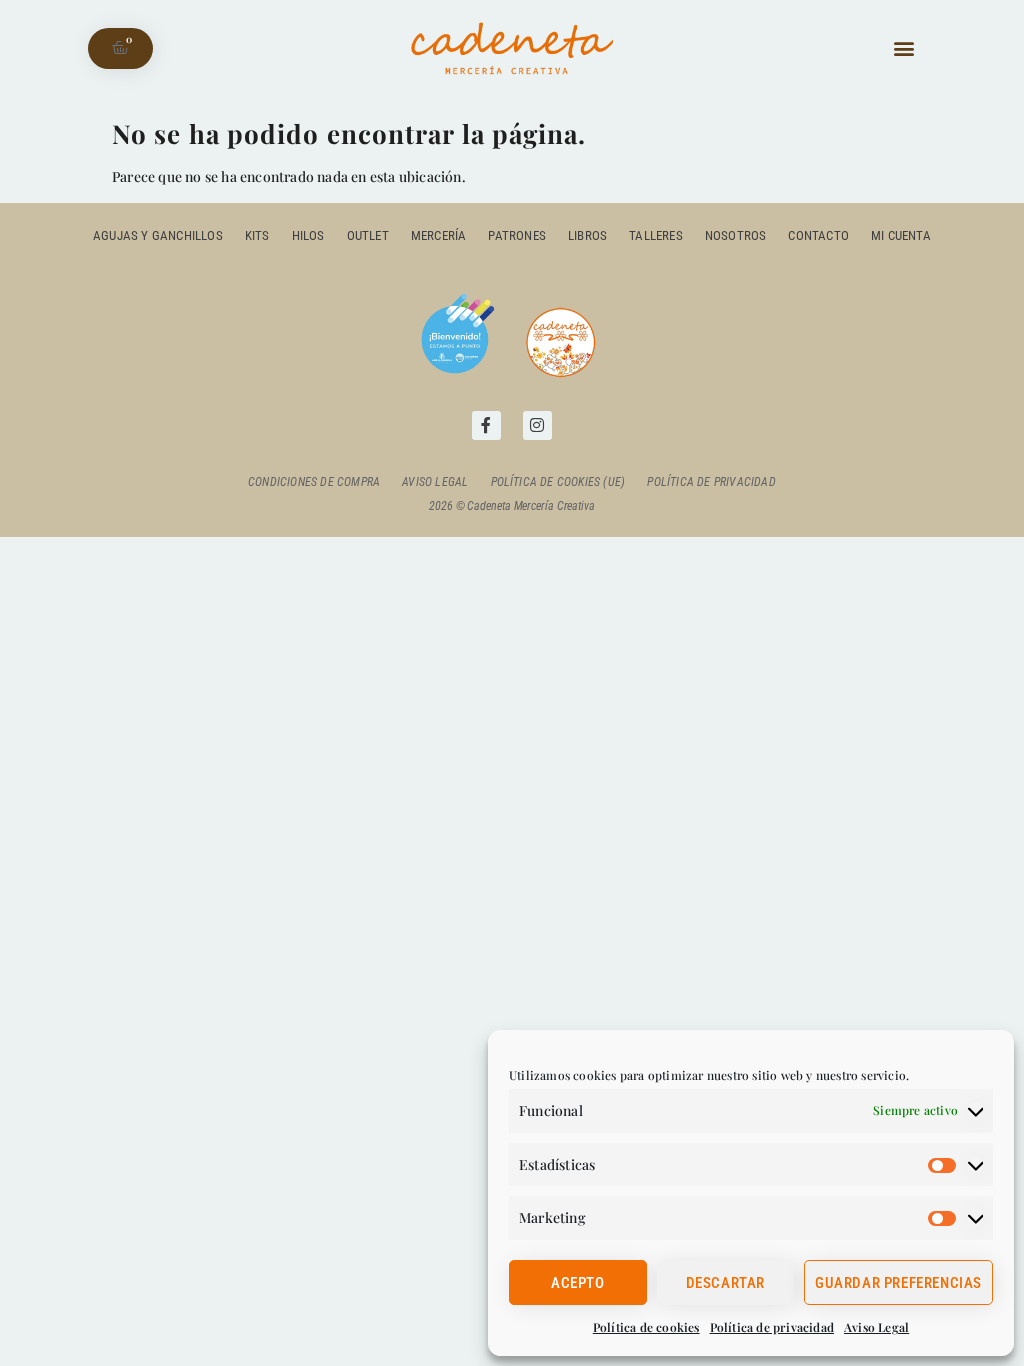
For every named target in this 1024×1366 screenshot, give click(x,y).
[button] (903, 48)
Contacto (818, 235)
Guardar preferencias (898, 1283)
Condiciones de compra (314, 482)
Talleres (656, 235)
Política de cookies (646, 1327)
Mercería (439, 235)
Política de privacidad (772, 1327)
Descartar (725, 1283)
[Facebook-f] (486, 425)
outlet (368, 235)
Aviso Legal (876, 1327)
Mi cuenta (901, 235)
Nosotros (736, 235)
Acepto (578, 1283)
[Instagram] (537, 425)
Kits (257, 235)
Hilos (308, 235)
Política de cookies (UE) (558, 482)
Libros (587, 235)
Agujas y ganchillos (158, 235)
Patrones (517, 235)
